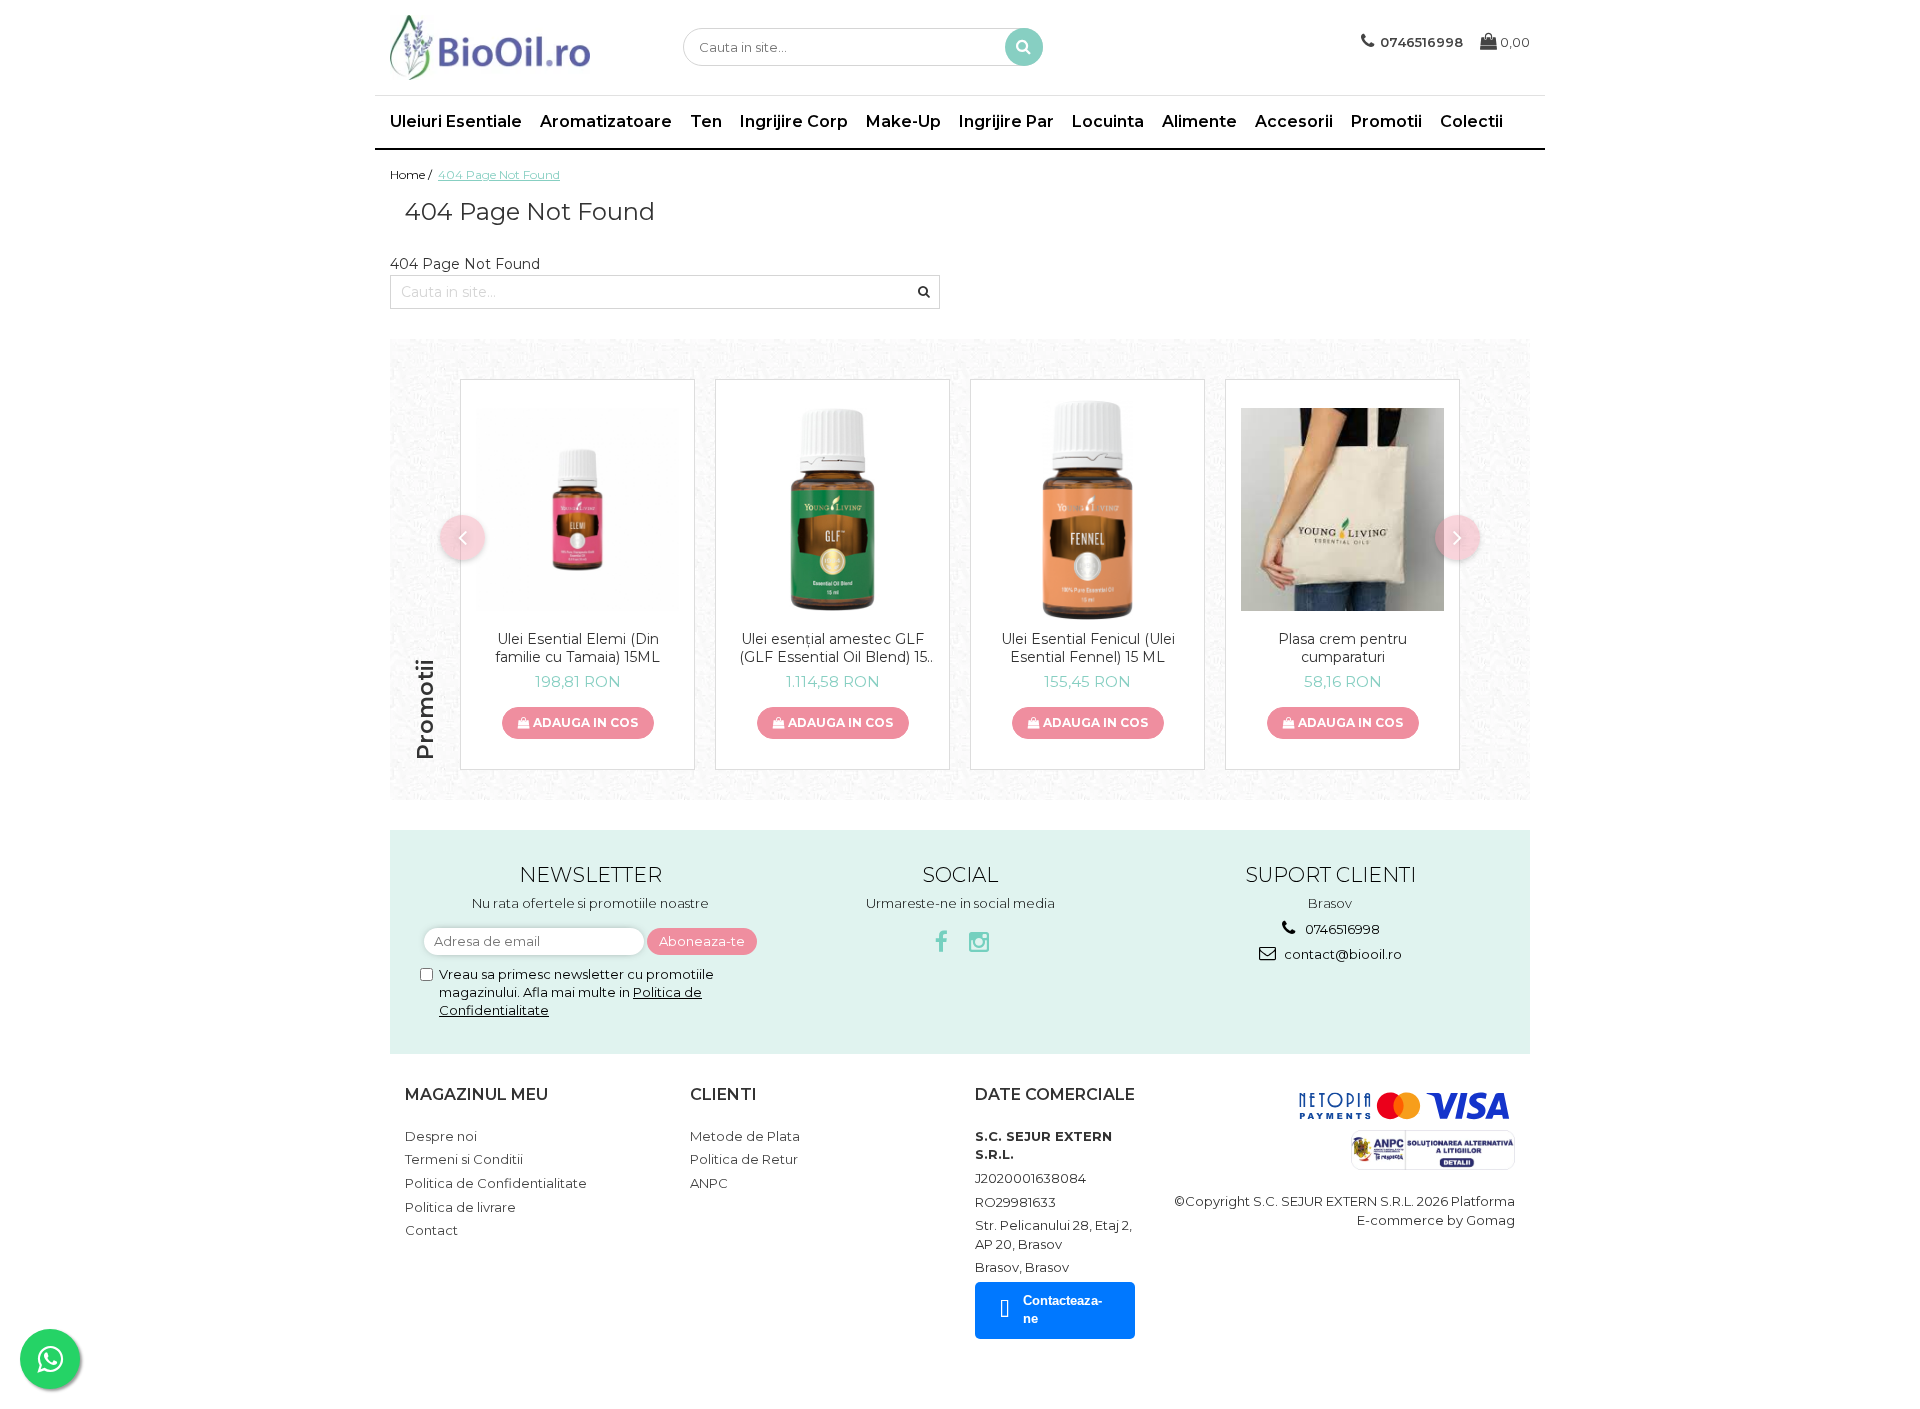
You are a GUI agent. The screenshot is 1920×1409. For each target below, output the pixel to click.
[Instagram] (979, 942)
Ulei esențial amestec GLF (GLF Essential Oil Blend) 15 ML (833, 648)
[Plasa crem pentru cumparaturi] (1342, 509)
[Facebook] (941, 942)
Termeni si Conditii (464, 1159)
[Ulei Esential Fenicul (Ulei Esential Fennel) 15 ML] (1087, 510)
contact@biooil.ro (1341, 954)
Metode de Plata (745, 1136)
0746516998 (1341, 929)
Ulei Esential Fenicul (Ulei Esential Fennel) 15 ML (1088, 648)
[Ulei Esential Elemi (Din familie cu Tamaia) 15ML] (577, 509)
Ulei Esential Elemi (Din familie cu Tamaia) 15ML (577, 648)
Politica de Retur (744, 1159)
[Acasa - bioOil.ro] (490, 47)
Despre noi (441, 1136)
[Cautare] (1024, 47)
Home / (412, 174)
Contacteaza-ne (1062, 1310)
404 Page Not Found (499, 174)
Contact (431, 1230)
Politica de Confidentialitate (496, 1183)
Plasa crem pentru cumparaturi (1342, 648)
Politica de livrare (460, 1207)
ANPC (709, 1183)
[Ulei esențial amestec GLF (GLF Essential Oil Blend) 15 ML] (832, 509)
